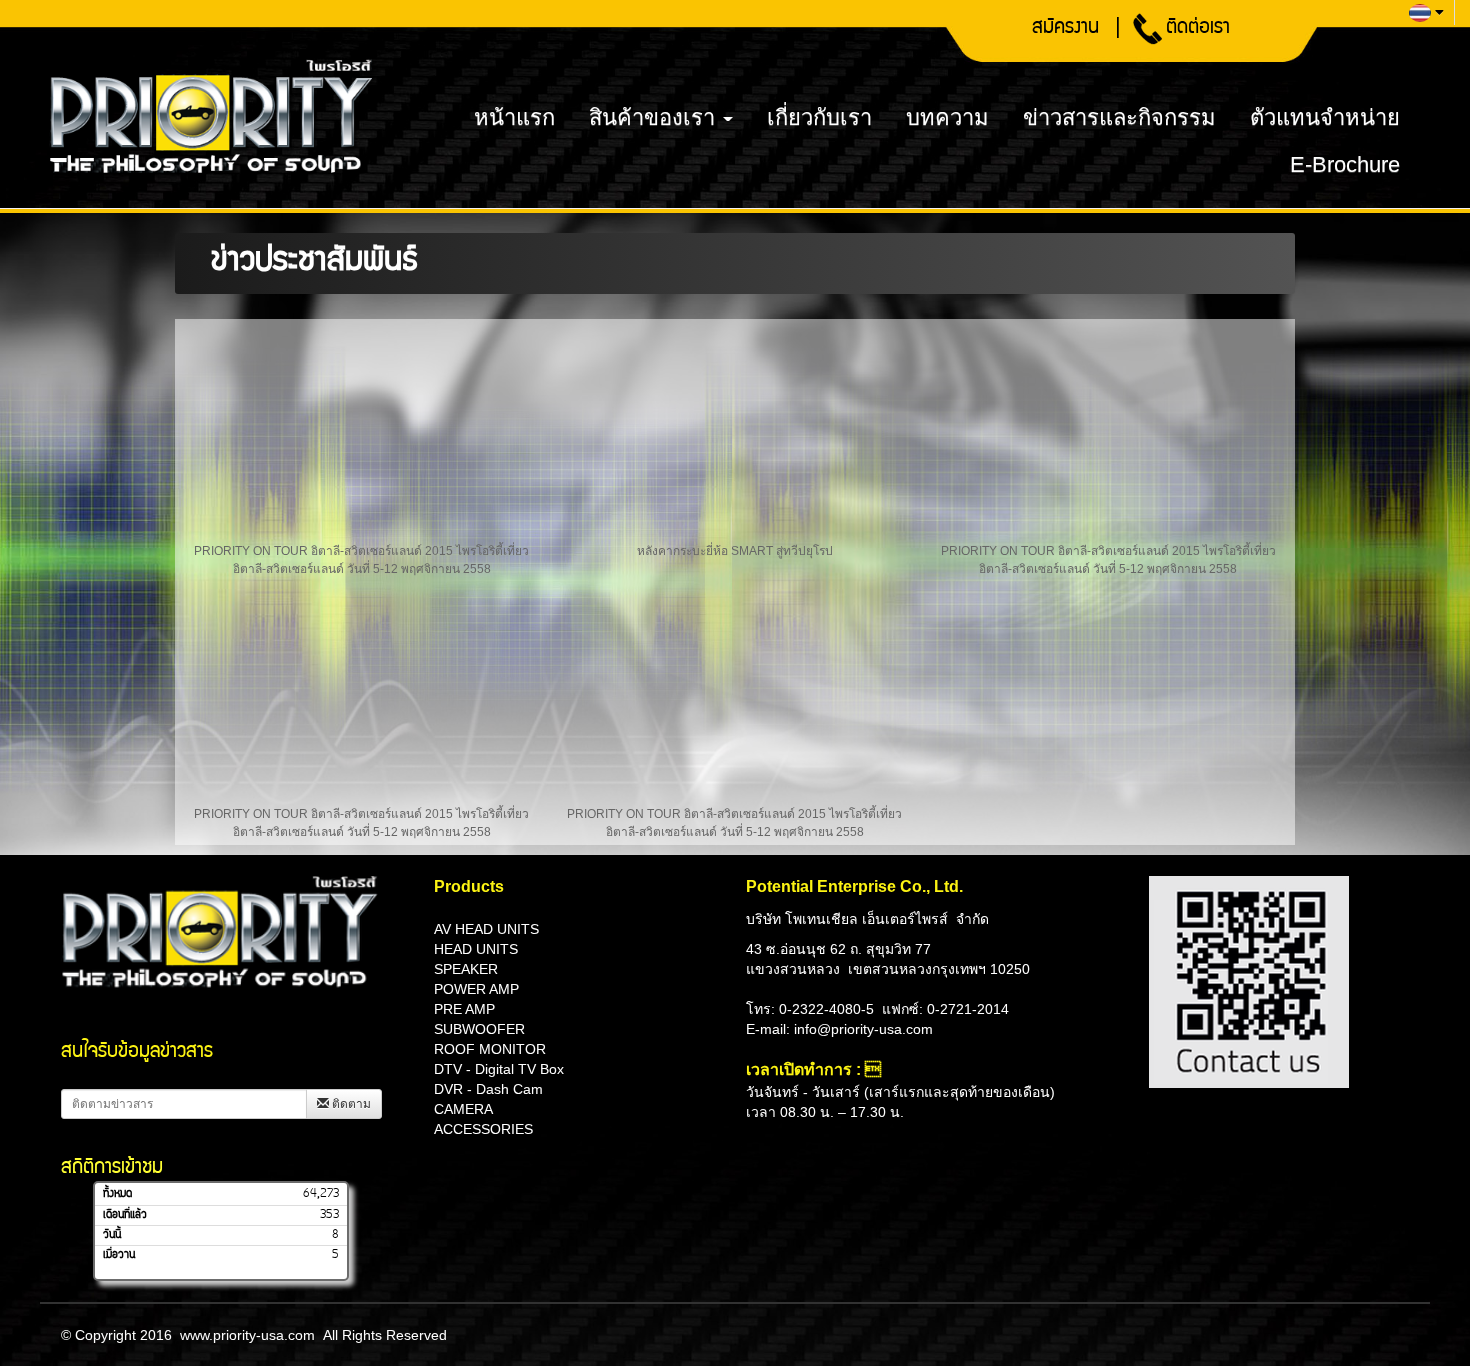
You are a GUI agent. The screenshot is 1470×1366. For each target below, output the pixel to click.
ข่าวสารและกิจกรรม (1119, 117)
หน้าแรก (514, 117)
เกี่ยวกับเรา (819, 117)
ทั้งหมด (117, 1194)
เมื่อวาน (119, 1255)
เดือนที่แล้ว (125, 1215)
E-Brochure (1345, 164)
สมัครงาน (1065, 29)
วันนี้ (112, 1235)
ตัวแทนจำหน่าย (1325, 117)
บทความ (947, 117)
